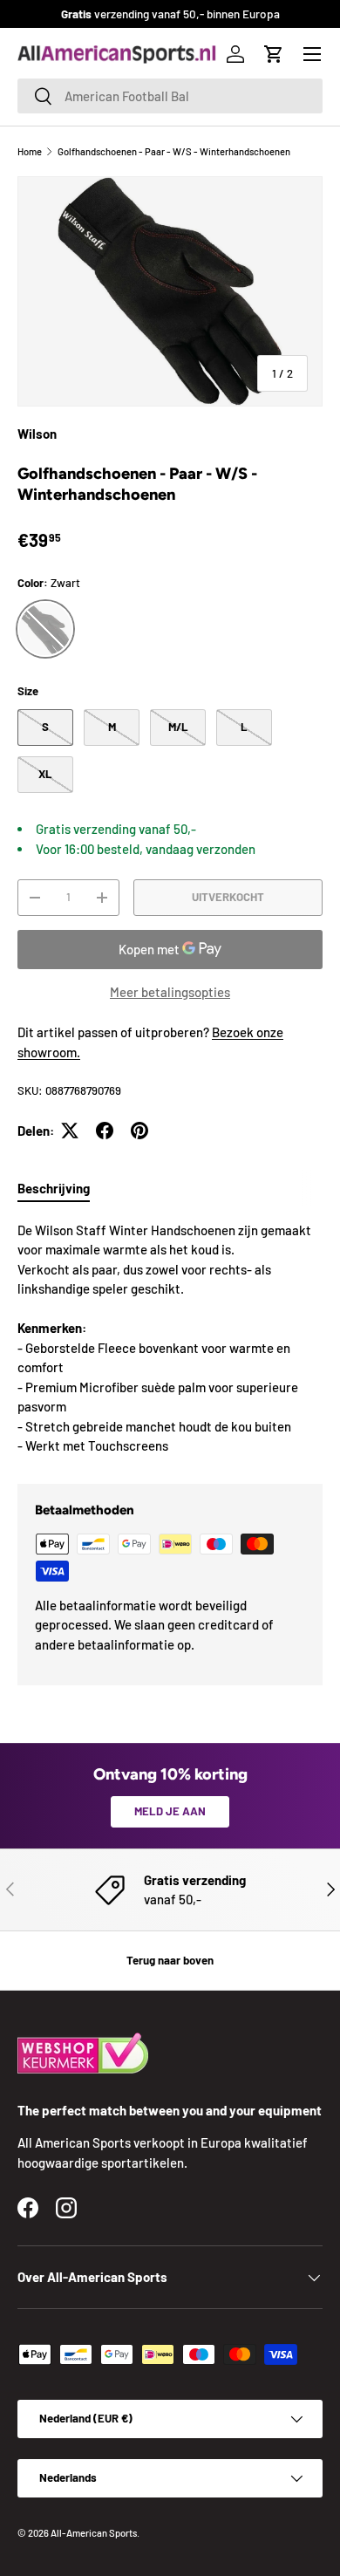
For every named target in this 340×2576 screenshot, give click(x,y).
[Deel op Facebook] (105, 1131)
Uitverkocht (228, 897)
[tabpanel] (170, 1338)
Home (30, 151)
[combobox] (170, 96)
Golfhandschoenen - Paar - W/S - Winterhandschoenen (174, 151)
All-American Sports (94, 2533)
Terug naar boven (170, 1960)
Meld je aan (170, 1811)
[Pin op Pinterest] (139, 1131)
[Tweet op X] (70, 1131)
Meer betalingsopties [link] (170, 992)
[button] (274, 54)
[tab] (54, 1188)
